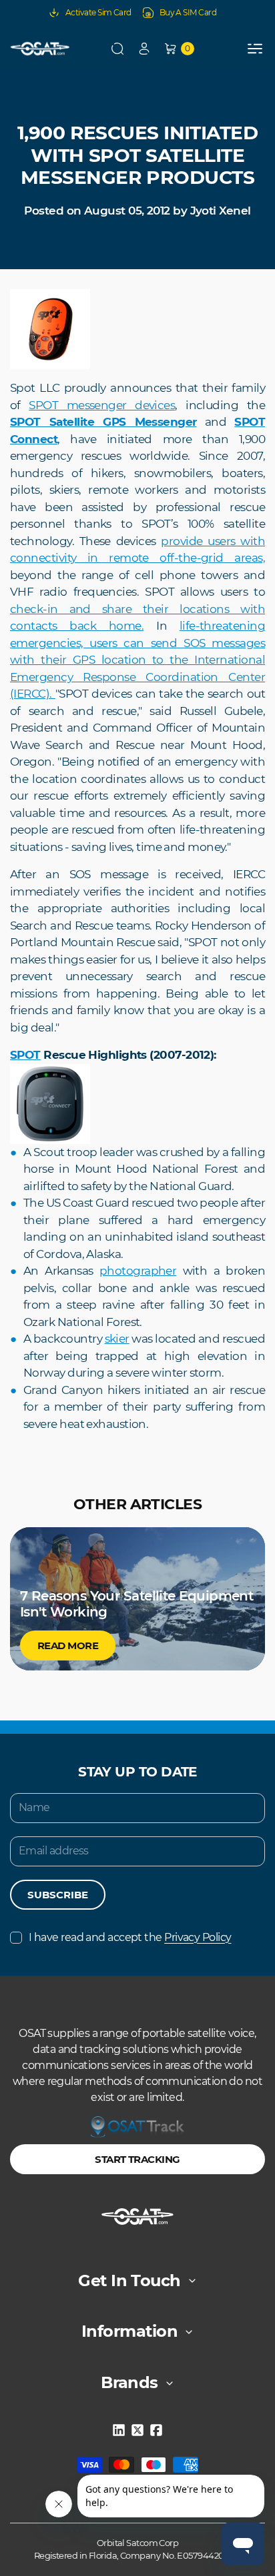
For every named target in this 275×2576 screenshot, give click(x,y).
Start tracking (137, 2159)
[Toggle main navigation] (255, 49)
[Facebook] (156, 2430)
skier (117, 1339)
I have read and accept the (130, 1937)
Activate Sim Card (98, 12)
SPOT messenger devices (102, 405)
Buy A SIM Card (188, 12)
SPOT (25, 1055)
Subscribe (58, 1895)
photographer (138, 1271)
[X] (137, 2430)
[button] (117, 49)
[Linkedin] (119, 2430)
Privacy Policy (198, 1937)
